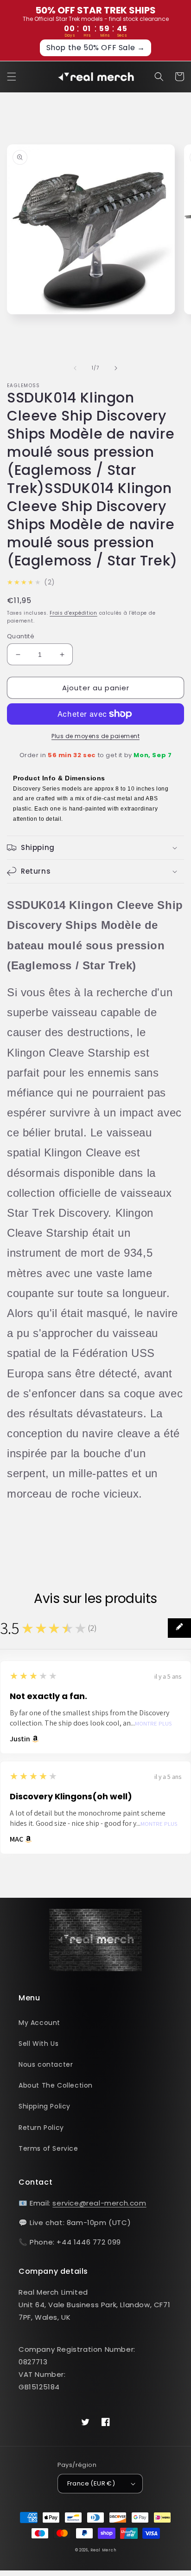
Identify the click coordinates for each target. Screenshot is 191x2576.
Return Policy (41, 2128)
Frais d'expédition (73, 613)
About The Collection (56, 2085)
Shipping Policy (45, 2106)
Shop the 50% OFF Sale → (96, 48)
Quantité (21, 636)
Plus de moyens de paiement (95, 736)
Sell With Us (38, 2044)
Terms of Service (48, 2148)
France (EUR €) (91, 2483)
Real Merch (103, 2550)
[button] (12, 77)
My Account (39, 2023)
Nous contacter (46, 2064)
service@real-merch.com (99, 2203)
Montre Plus (153, 1724)
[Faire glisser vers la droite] (116, 368)
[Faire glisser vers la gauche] (75, 368)
